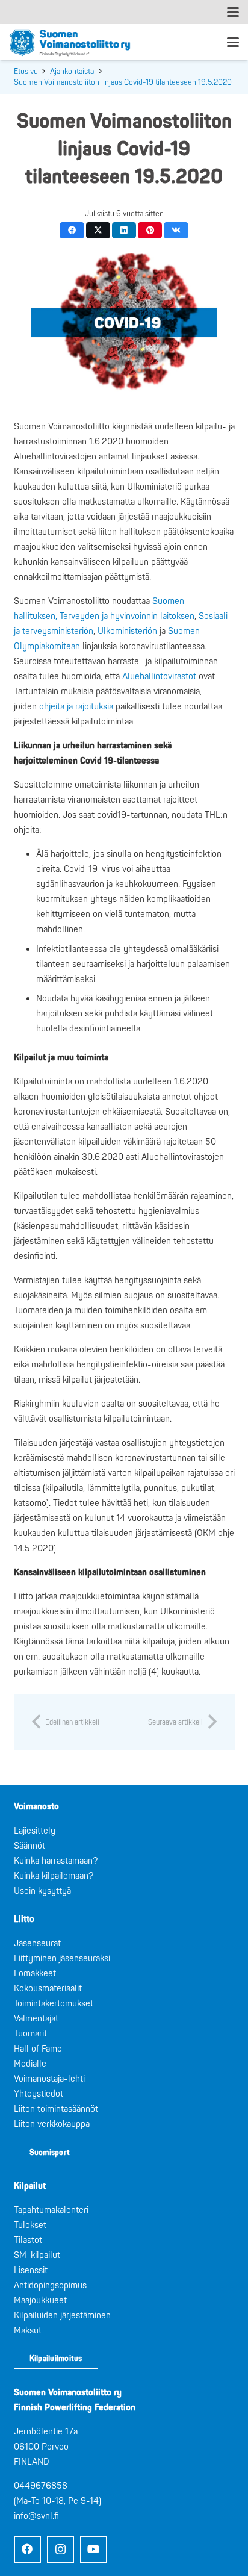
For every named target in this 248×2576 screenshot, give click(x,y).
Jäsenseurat (37, 1943)
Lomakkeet (35, 1974)
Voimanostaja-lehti (49, 2079)
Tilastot (28, 2240)
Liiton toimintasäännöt (56, 2109)
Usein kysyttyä (42, 1891)
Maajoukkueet (40, 2301)
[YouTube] (94, 2549)
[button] (233, 12)
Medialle (30, 2064)
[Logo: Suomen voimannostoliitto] (70, 42)
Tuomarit (30, 2034)
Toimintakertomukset (54, 2004)
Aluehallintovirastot (160, 677)
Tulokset (30, 2225)
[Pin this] (150, 230)
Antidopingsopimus (50, 2285)
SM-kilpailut (37, 2255)
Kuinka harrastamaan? (56, 1861)
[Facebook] (27, 2549)
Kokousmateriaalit (48, 1989)
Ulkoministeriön (127, 631)
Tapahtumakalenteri (51, 2210)
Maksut (28, 2331)
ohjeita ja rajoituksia (76, 707)
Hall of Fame (38, 2049)
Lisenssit (31, 2270)
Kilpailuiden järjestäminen (62, 2316)
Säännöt (29, 1846)
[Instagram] (60, 2549)
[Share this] (72, 230)
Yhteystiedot (39, 2094)
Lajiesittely (35, 1831)
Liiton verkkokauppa (52, 2124)
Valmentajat (36, 2019)
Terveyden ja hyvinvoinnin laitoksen (127, 616)
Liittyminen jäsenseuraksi (62, 1958)
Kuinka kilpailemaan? (54, 1876)
